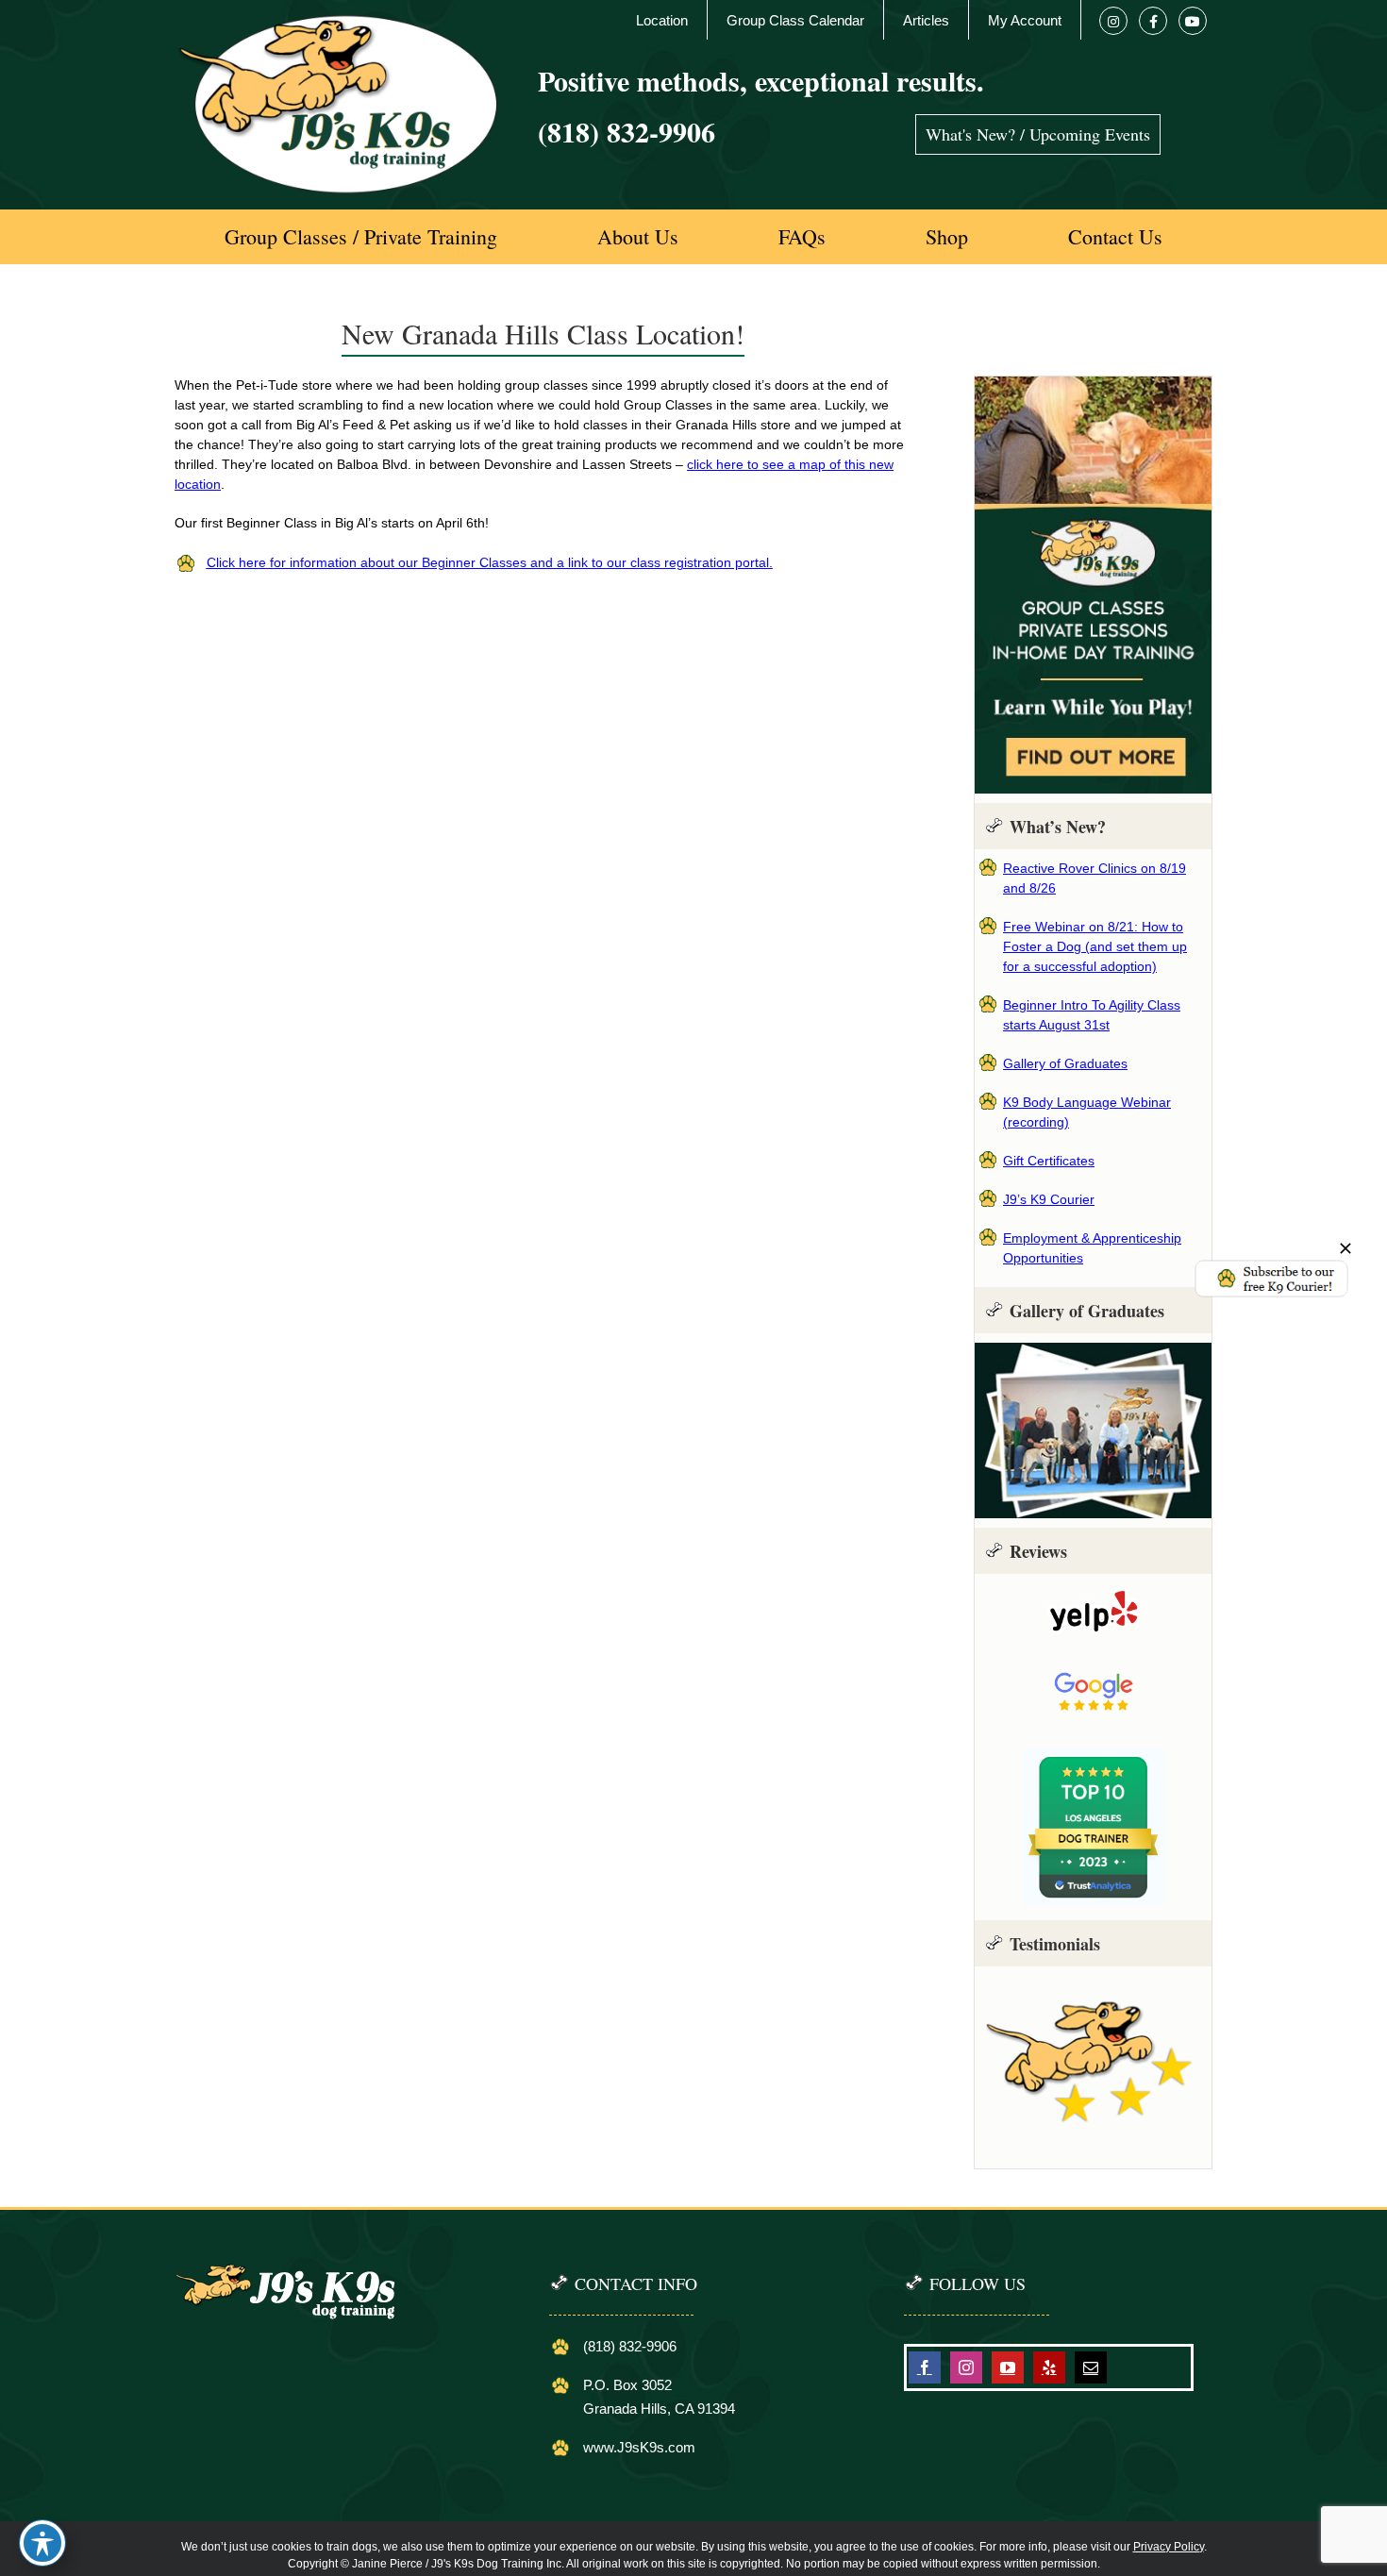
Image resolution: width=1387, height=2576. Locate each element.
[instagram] (966, 2367)
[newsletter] (1271, 1265)
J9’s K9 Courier (1049, 1199)
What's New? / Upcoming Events (1038, 134)
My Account (1025, 20)
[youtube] (1008, 2367)
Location (662, 20)
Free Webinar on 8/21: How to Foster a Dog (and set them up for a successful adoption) (1095, 946)
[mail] (1091, 2367)
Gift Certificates (1049, 1161)
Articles (926, 20)
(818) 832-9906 (627, 131)
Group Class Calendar (795, 20)
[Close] (1345, 1248)
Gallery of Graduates (1065, 1063)
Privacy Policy (1169, 2547)
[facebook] (925, 2367)
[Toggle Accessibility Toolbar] (42, 2543)
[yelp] (1049, 2367)
